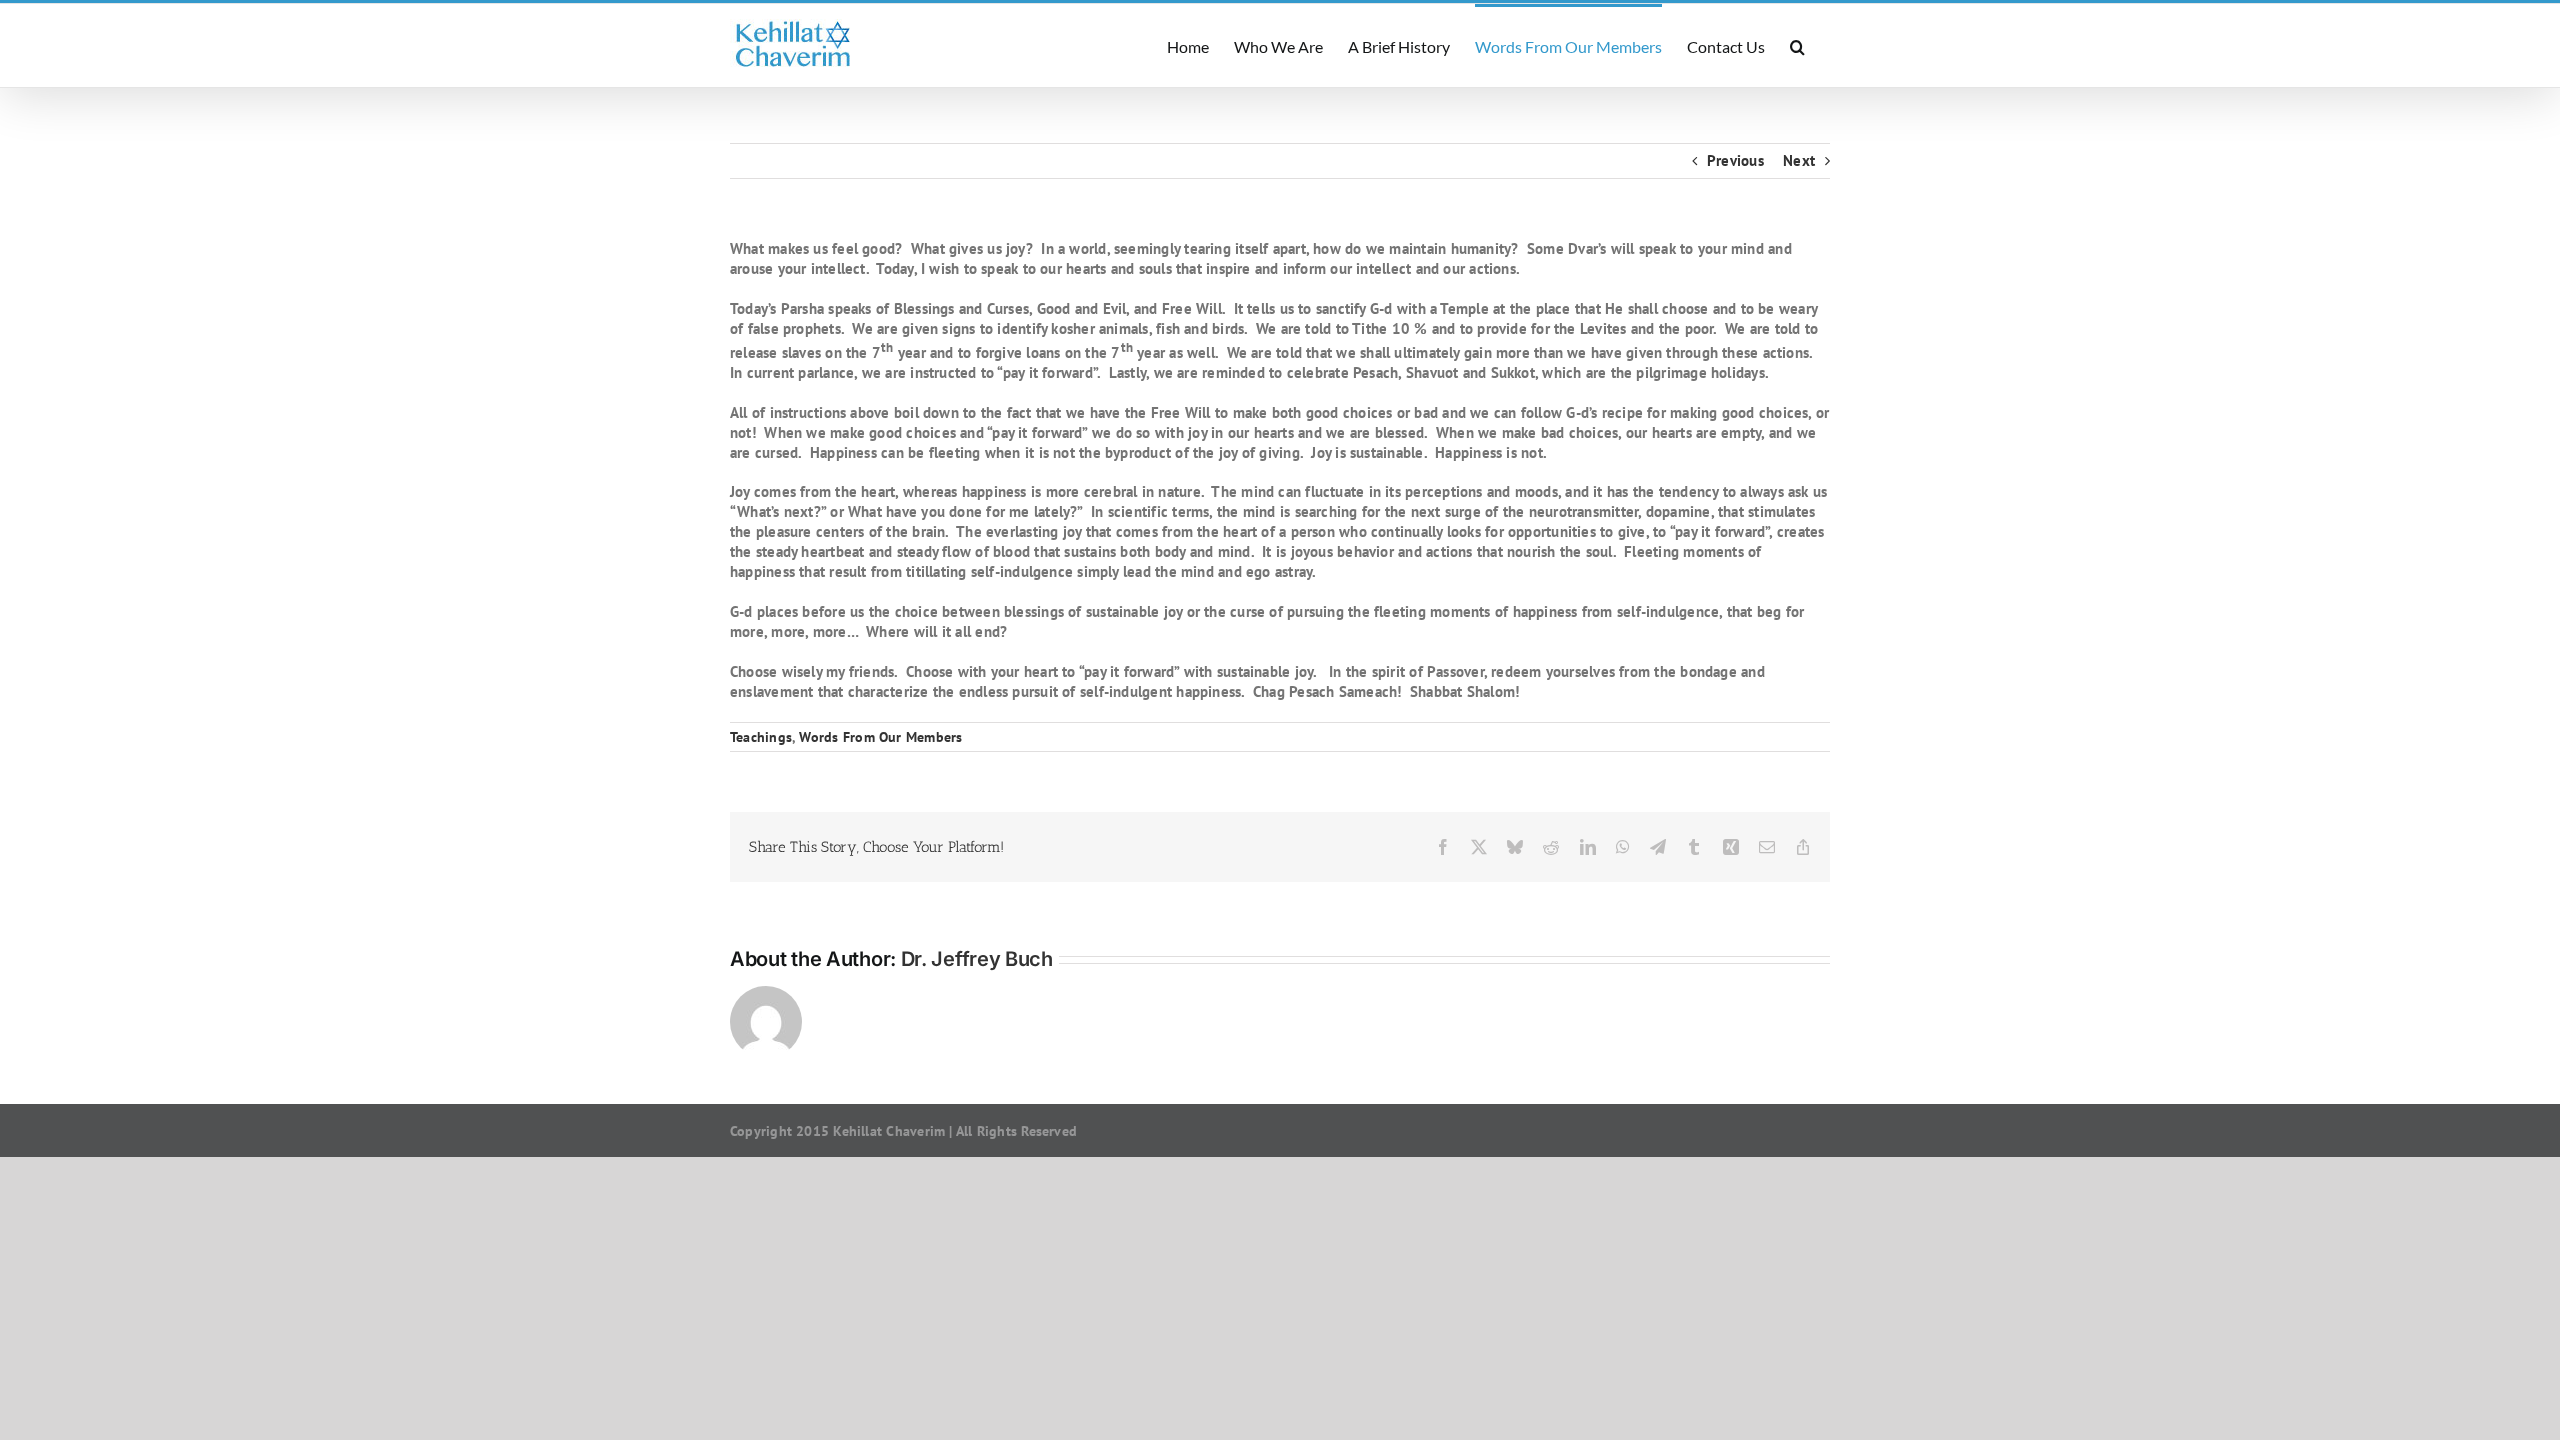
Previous (1735, 160)
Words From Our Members (880, 737)
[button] (1797, 45)
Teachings (761, 737)
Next (1799, 160)
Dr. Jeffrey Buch (977, 959)
